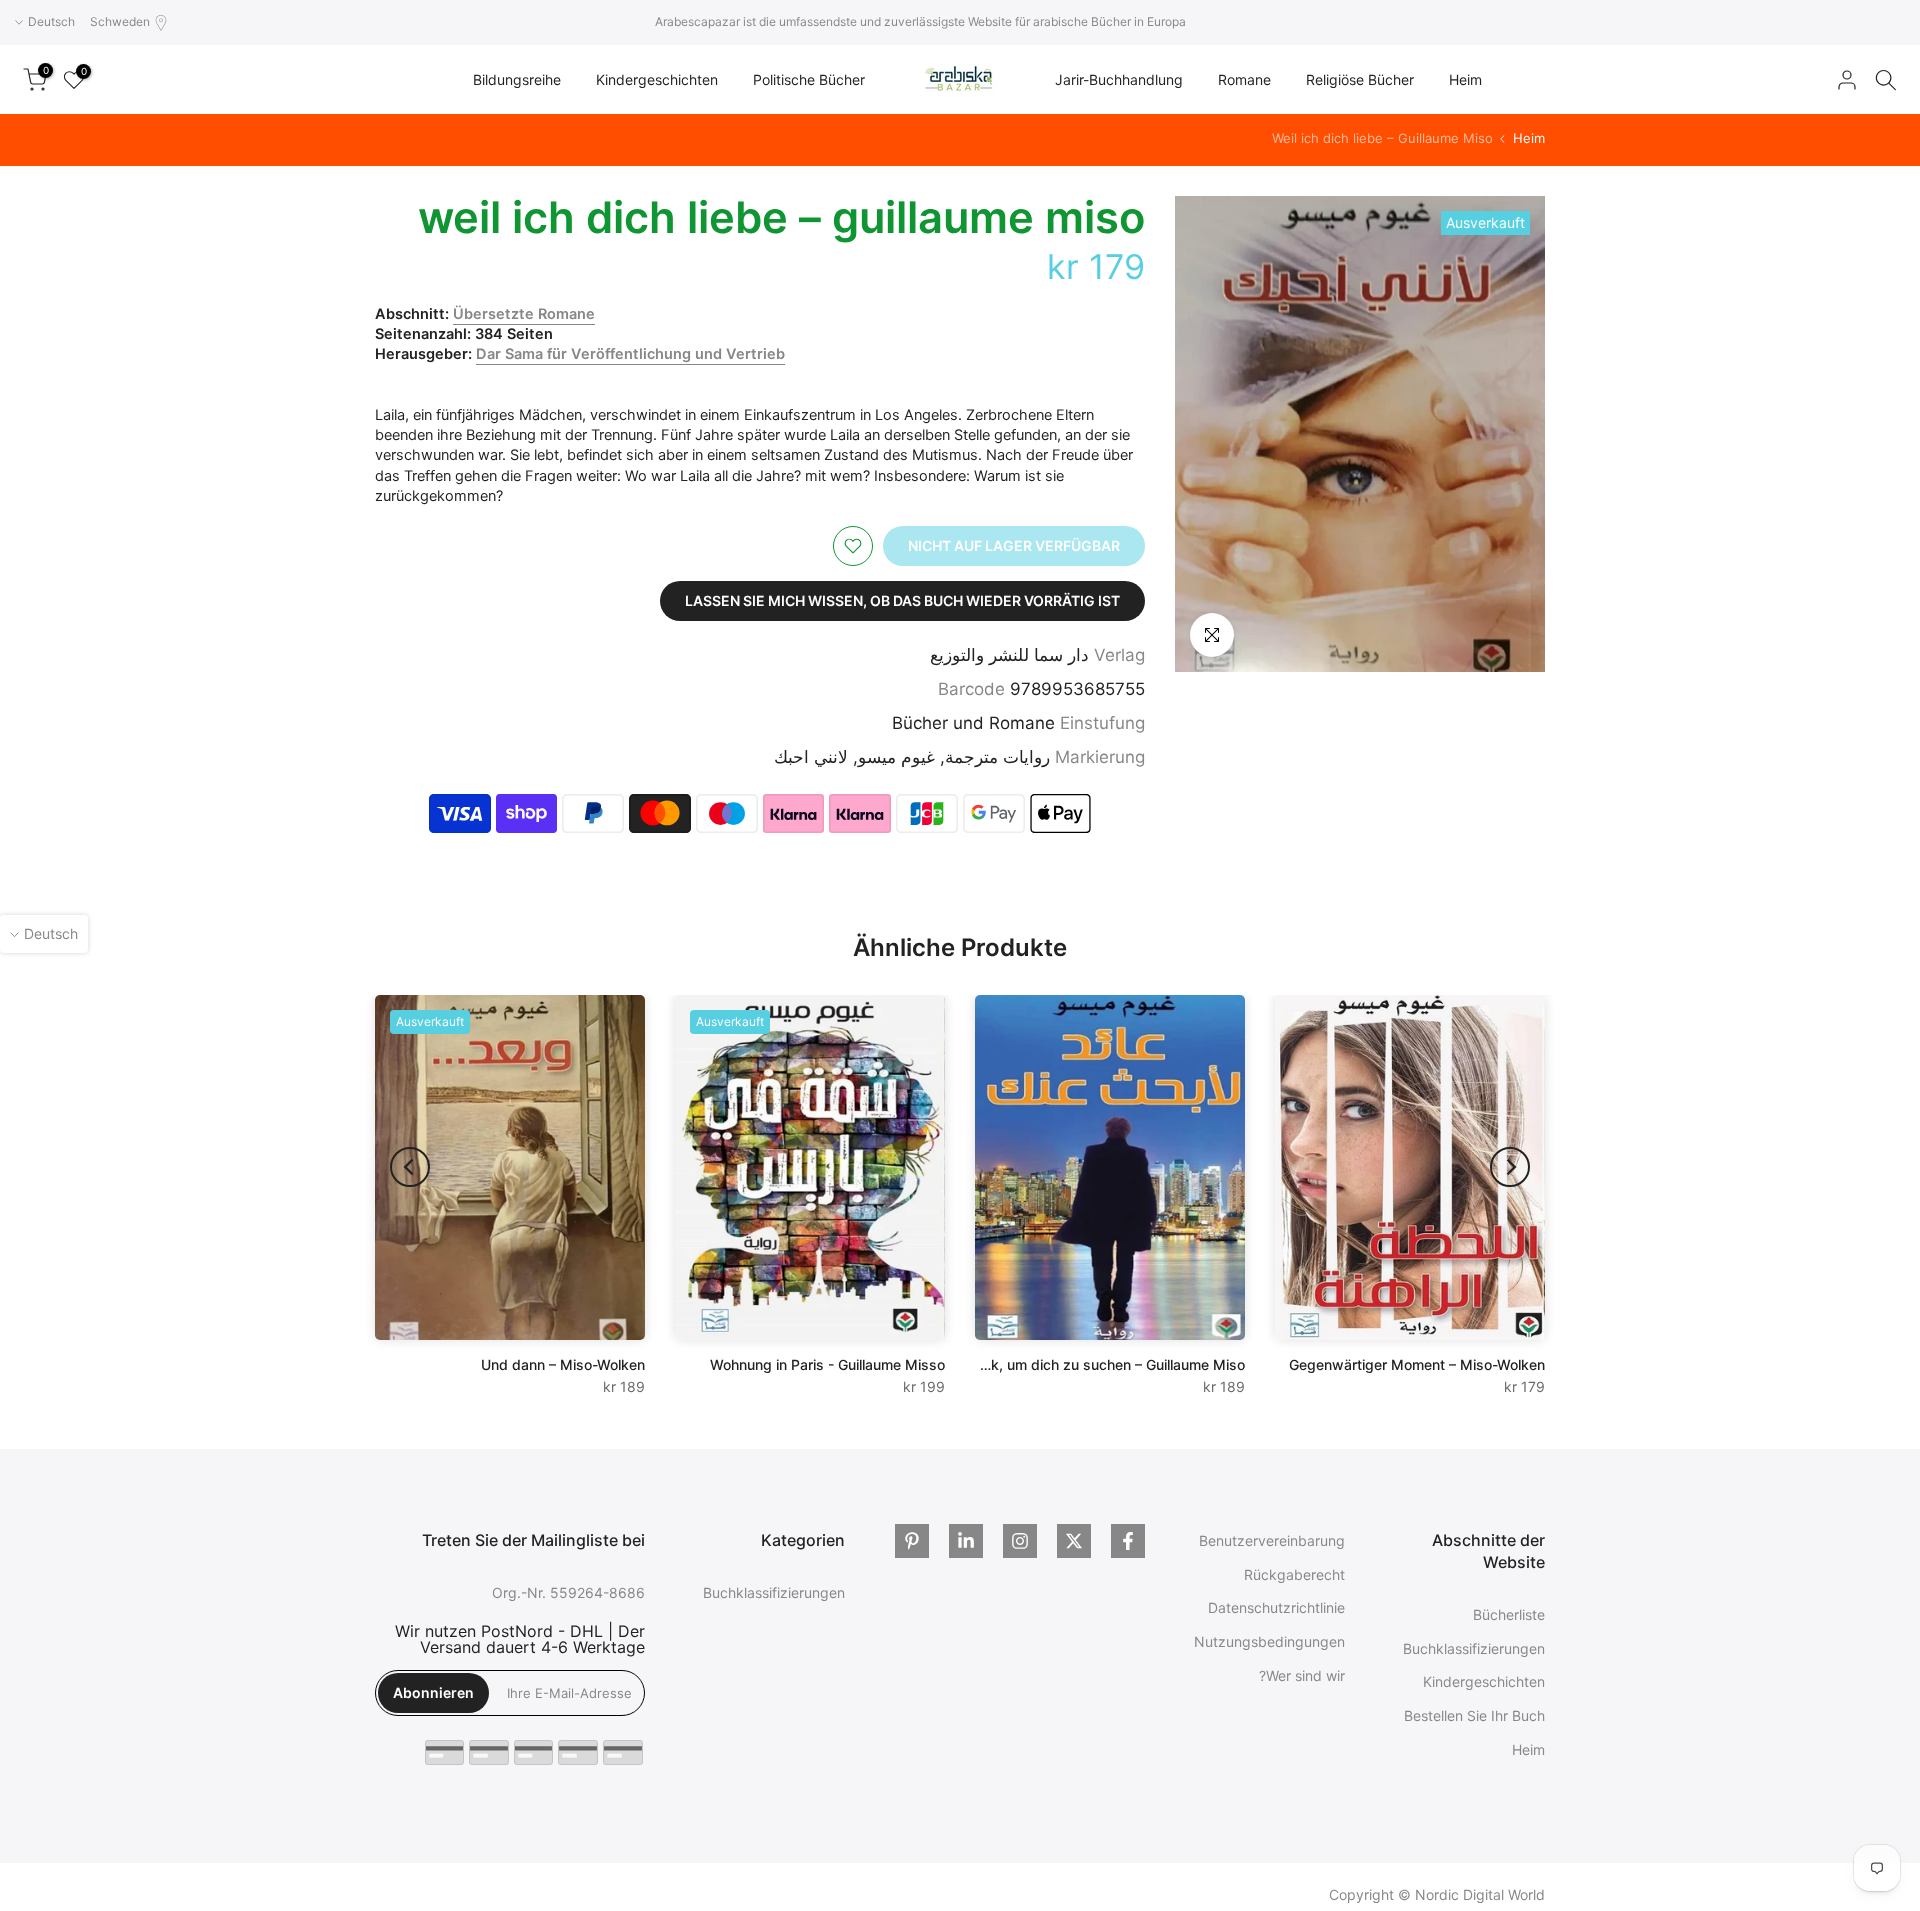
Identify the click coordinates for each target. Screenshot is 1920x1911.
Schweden (120, 21)
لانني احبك (811, 757)
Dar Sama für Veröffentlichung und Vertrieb (630, 354)
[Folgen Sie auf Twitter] (1074, 1541)
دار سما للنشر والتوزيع (1009, 655)
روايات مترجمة (997, 757)
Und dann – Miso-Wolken (563, 1364)
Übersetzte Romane (524, 314)
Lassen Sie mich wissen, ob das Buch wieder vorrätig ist (902, 600)
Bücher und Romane (973, 723)
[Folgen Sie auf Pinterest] (912, 1541)
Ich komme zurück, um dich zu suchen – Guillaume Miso (1061, 1364)
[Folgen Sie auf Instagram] (1020, 1541)
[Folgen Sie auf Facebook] (1128, 1541)
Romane (1244, 79)
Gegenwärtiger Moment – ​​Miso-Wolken (1417, 1364)
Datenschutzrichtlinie (1276, 1607)
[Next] (410, 1167)
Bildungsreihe (517, 79)
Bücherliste (1509, 1614)
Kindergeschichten (657, 79)
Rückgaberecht (1294, 1573)
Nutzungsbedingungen (1269, 1641)
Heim (1465, 79)
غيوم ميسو (896, 757)
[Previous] (1510, 1167)
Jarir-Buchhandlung (1119, 79)
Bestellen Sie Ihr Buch (1474, 1715)
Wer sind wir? (1302, 1675)
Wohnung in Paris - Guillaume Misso (827, 1364)
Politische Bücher (809, 79)
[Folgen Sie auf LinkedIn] (966, 1541)
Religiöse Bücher (1360, 79)
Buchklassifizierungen (1474, 1647)
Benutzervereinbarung (1272, 1540)
